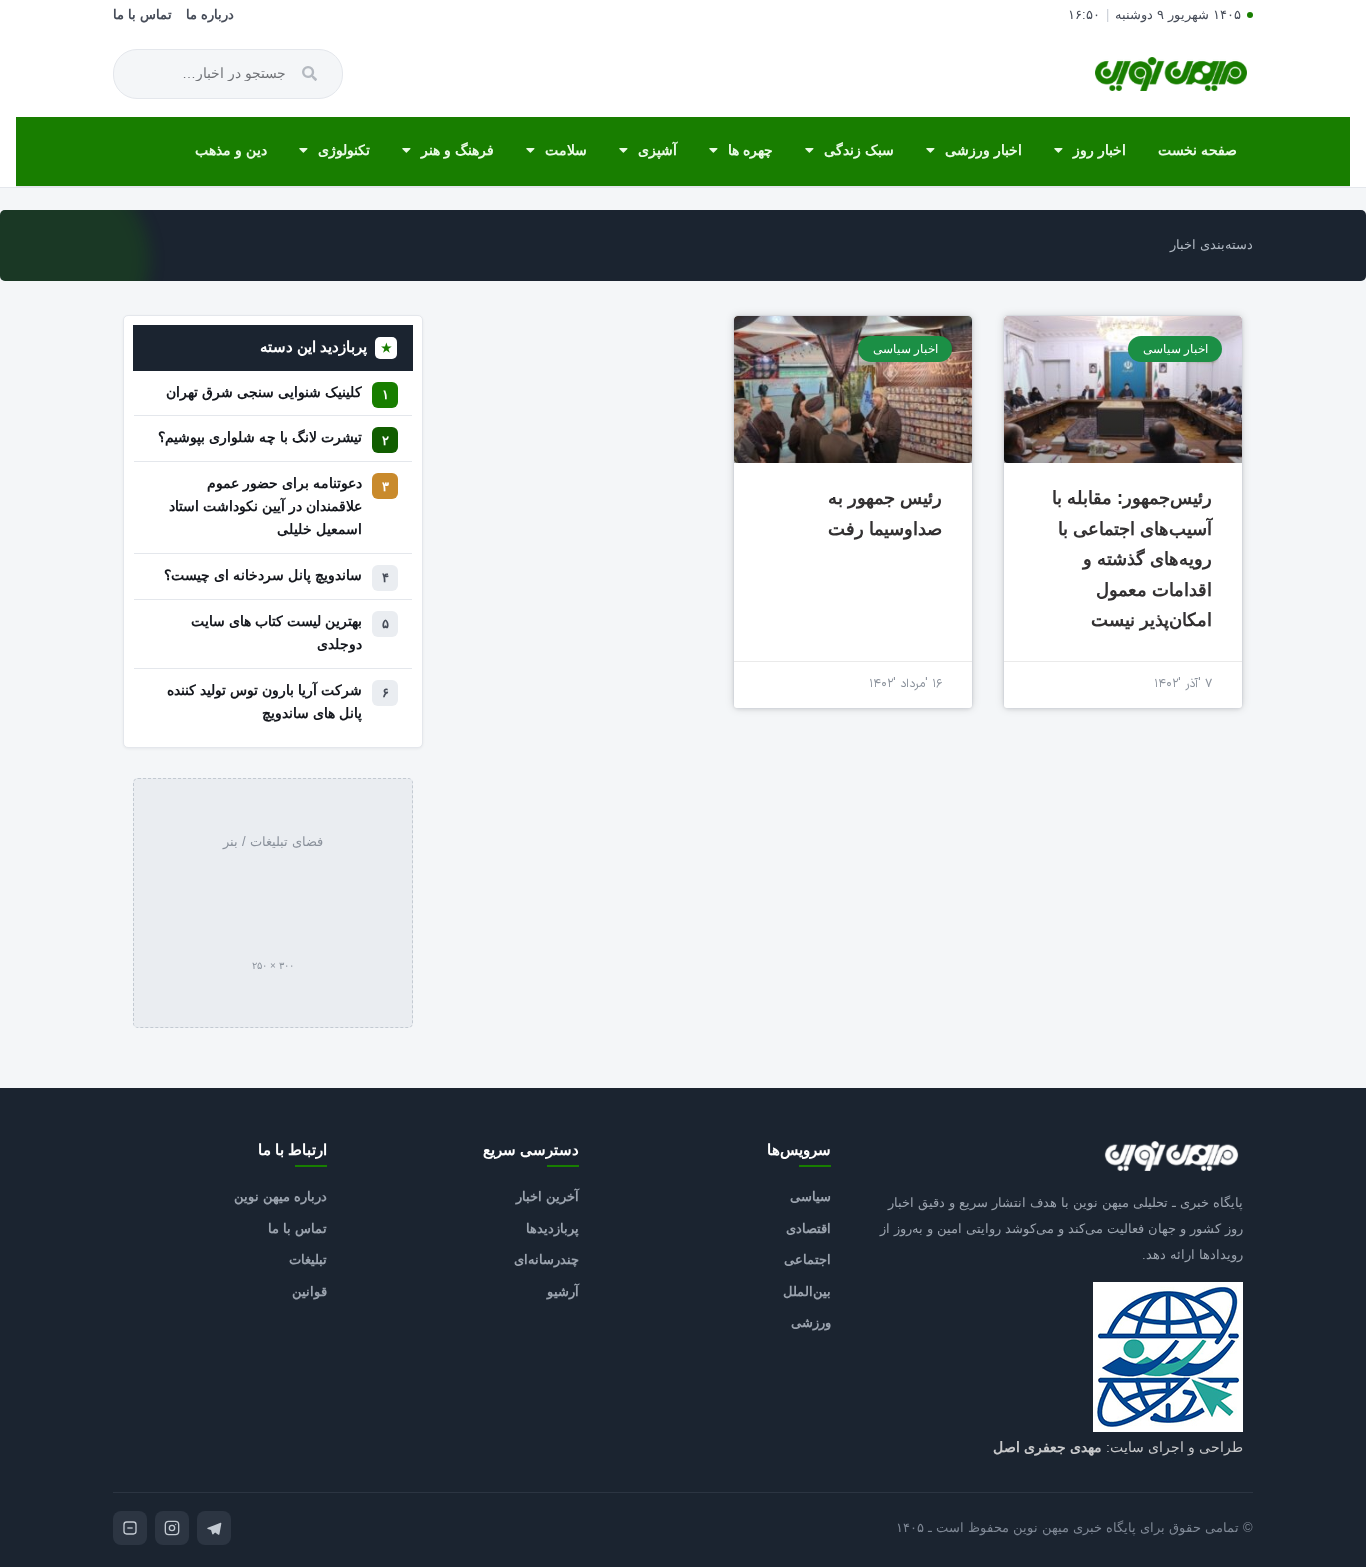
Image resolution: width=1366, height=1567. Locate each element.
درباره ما (210, 15)
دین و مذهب (231, 150)
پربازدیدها (552, 1228)
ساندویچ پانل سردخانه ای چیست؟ (263, 575)
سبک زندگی (859, 150)
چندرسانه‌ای (546, 1259)
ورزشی (811, 1322)
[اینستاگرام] (172, 1528)
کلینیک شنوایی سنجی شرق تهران (264, 392)
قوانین (309, 1291)
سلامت (566, 150)
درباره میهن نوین (280, 1196)
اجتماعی (807, 1259)
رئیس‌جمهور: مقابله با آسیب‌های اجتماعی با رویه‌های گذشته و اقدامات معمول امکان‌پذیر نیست (1132, 559)
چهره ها (750, 150)
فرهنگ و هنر (457, 150)
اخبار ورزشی (983, 150)
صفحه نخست (1197, 150)
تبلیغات (308, 1259)
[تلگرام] (214, 1528)
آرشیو (563, 1291)
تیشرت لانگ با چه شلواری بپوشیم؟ (260, 437)
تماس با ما (142, 15)
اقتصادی (808, 1228)
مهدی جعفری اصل (1047, 1447)
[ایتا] (130, 1528)
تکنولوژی (344, 150)
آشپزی (657, 150)
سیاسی (810, 1196)
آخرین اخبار (547, 1196)
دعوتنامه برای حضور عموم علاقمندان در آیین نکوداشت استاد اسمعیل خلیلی (265, 506)
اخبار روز (1099, 150)
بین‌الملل (807, 1291)
